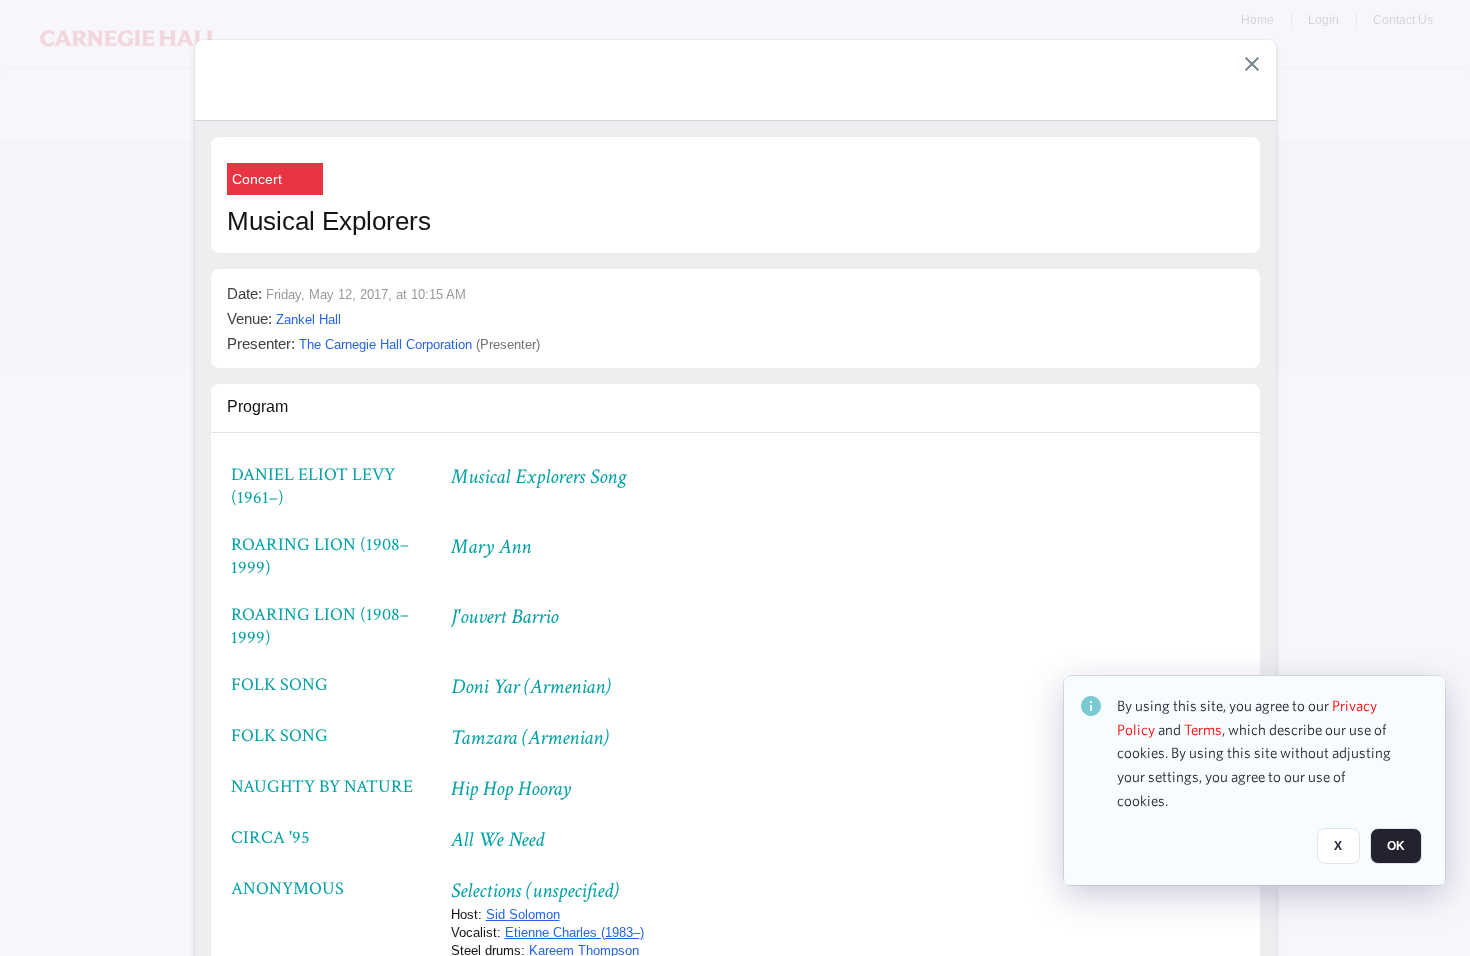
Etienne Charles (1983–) (574, 932)
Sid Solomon (523, 914)
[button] (1252, 64)
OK (1396, 847)
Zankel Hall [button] (308, 319)
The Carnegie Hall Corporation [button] (385, 344)
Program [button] (257, 406)
